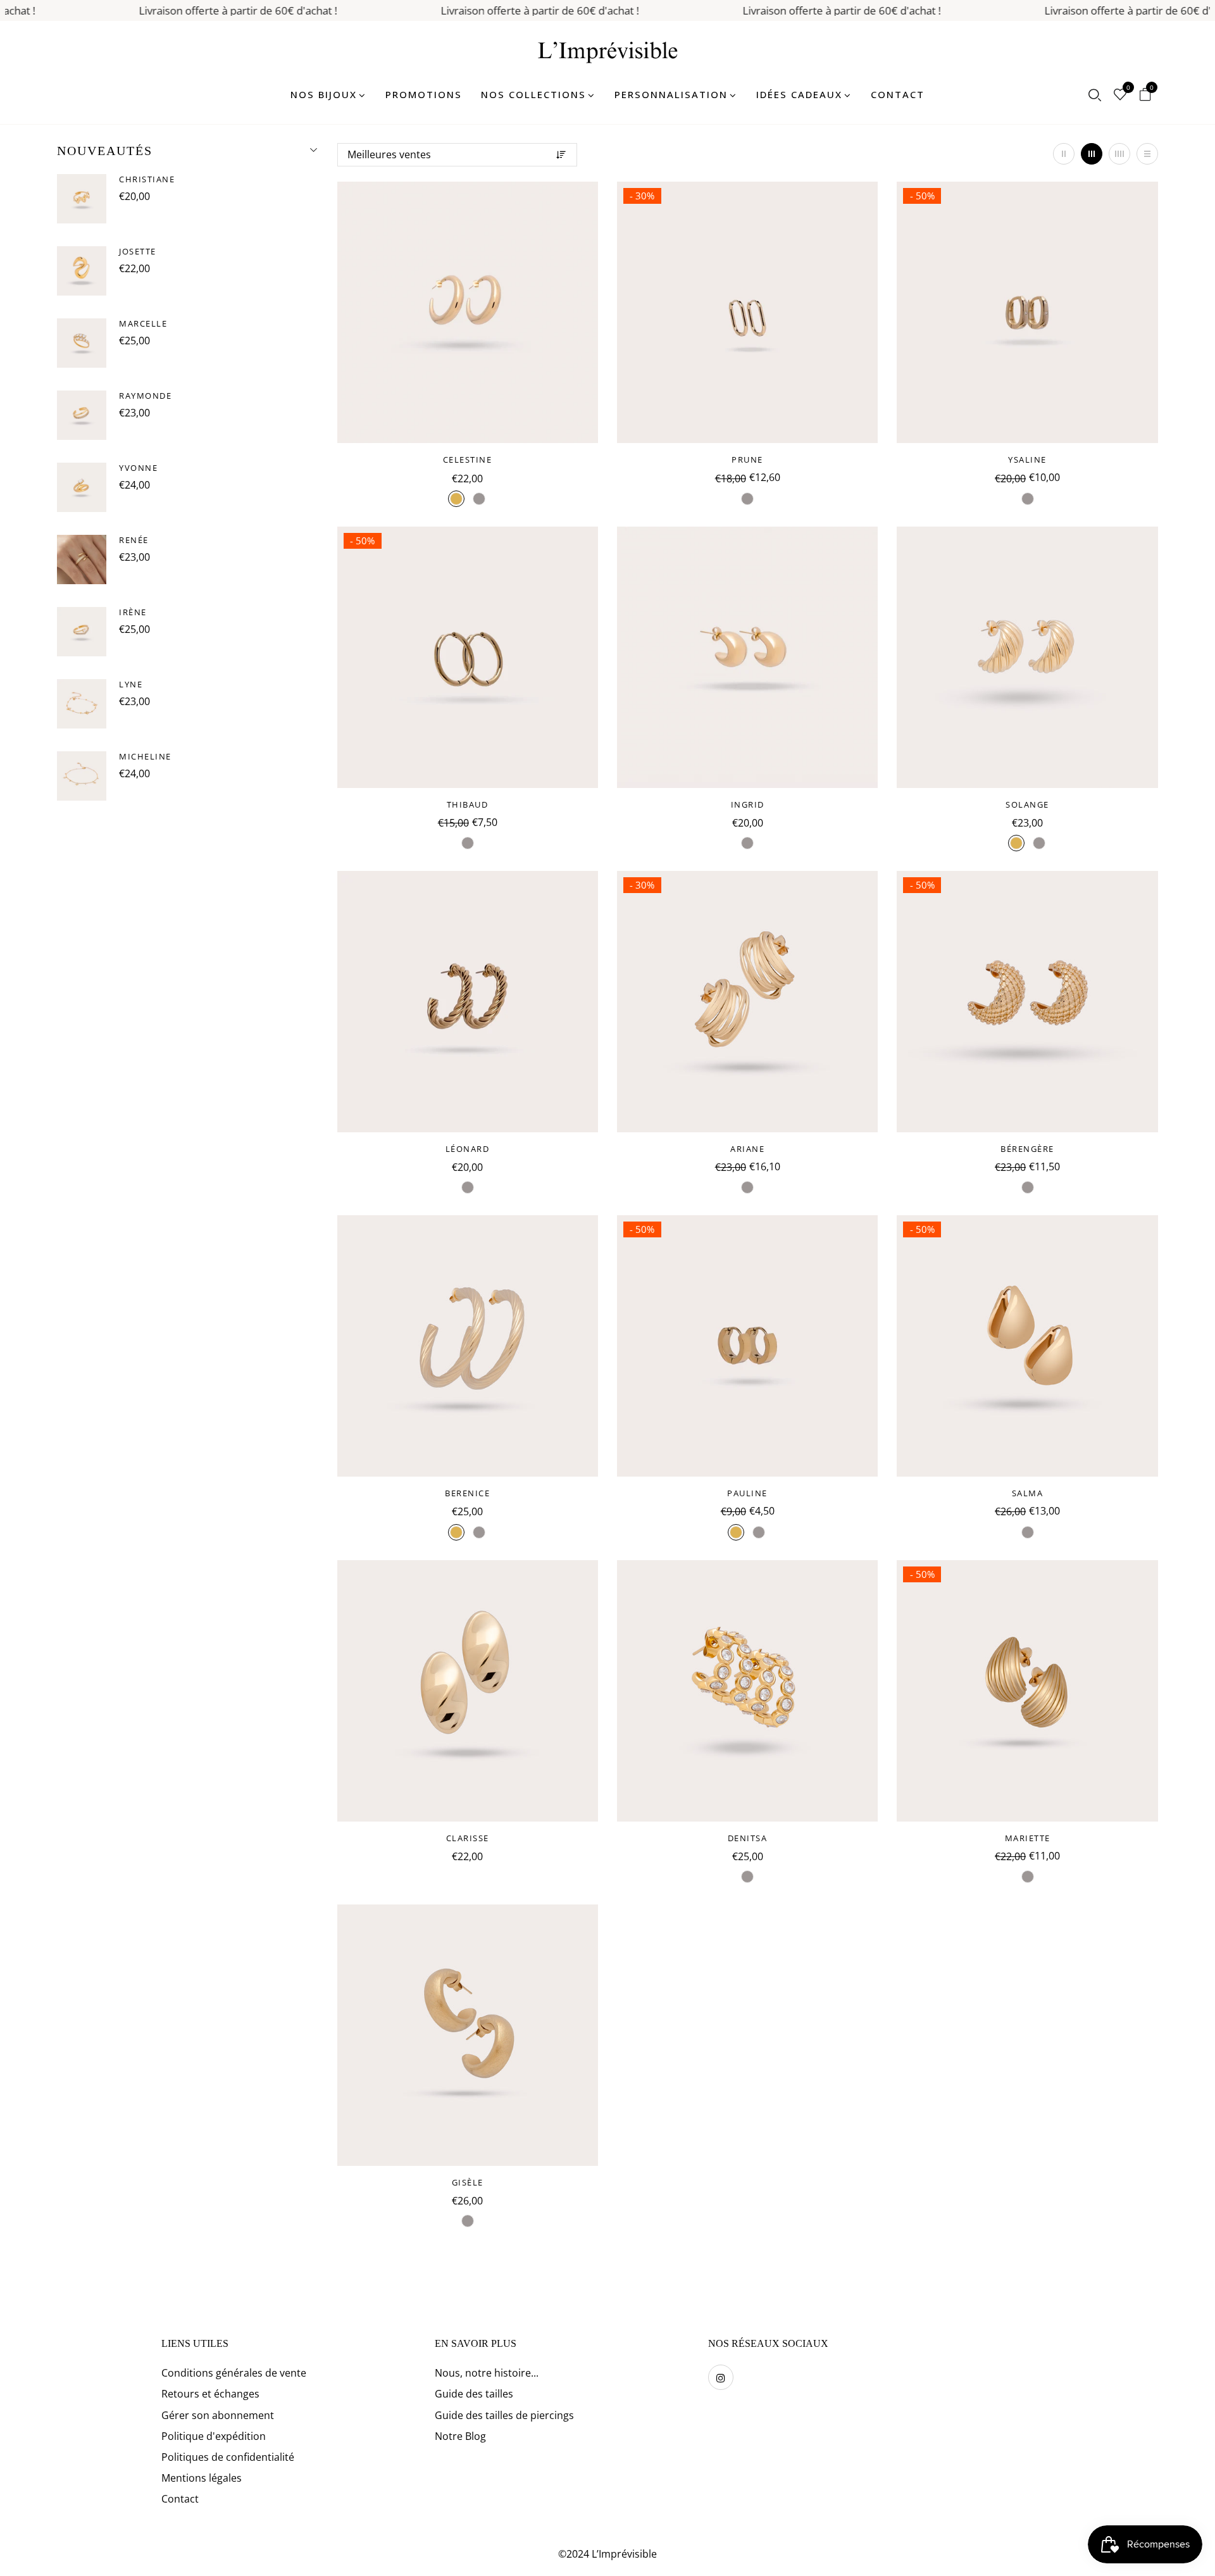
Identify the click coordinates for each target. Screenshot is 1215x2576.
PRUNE (747, 460)
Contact (180, 2499)
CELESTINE (468, 460)
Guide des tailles (474, 2394)
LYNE (131, 684)
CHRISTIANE (147, 179)
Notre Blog (460, 2436)
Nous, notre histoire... (487, 2373)
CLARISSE (468, 1838)
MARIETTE (1028, 1838)
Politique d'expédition (214, 2436)
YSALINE (1027, 460)
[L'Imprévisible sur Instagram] (721, 2377)
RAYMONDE (145, 396)
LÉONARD (468, 1149)
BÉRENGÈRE (1027, 1149)
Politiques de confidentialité (228, 2457)
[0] (1120, 96)
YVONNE (138, 468)
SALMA (1028, 1493)
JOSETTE (138, 251)
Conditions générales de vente (234, 2373)
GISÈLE (468, 2182)
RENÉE (134, 540)
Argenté (479, 499)
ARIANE (747, 1149)
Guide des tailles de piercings (504, 2415)
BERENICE (467, 1493)
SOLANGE (1027, 804)
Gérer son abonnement (218, 2415)
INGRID (748, 804)
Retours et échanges (210, 2394)
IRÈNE (133, 612)
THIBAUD (468, 804)
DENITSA (748, 1838)
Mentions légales (202, 2478)
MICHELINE (145, 756)
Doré (456, 499)
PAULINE (747, 1493)
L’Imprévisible (624, 2554)
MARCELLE (143, 323)
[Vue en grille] (1064, 154)
